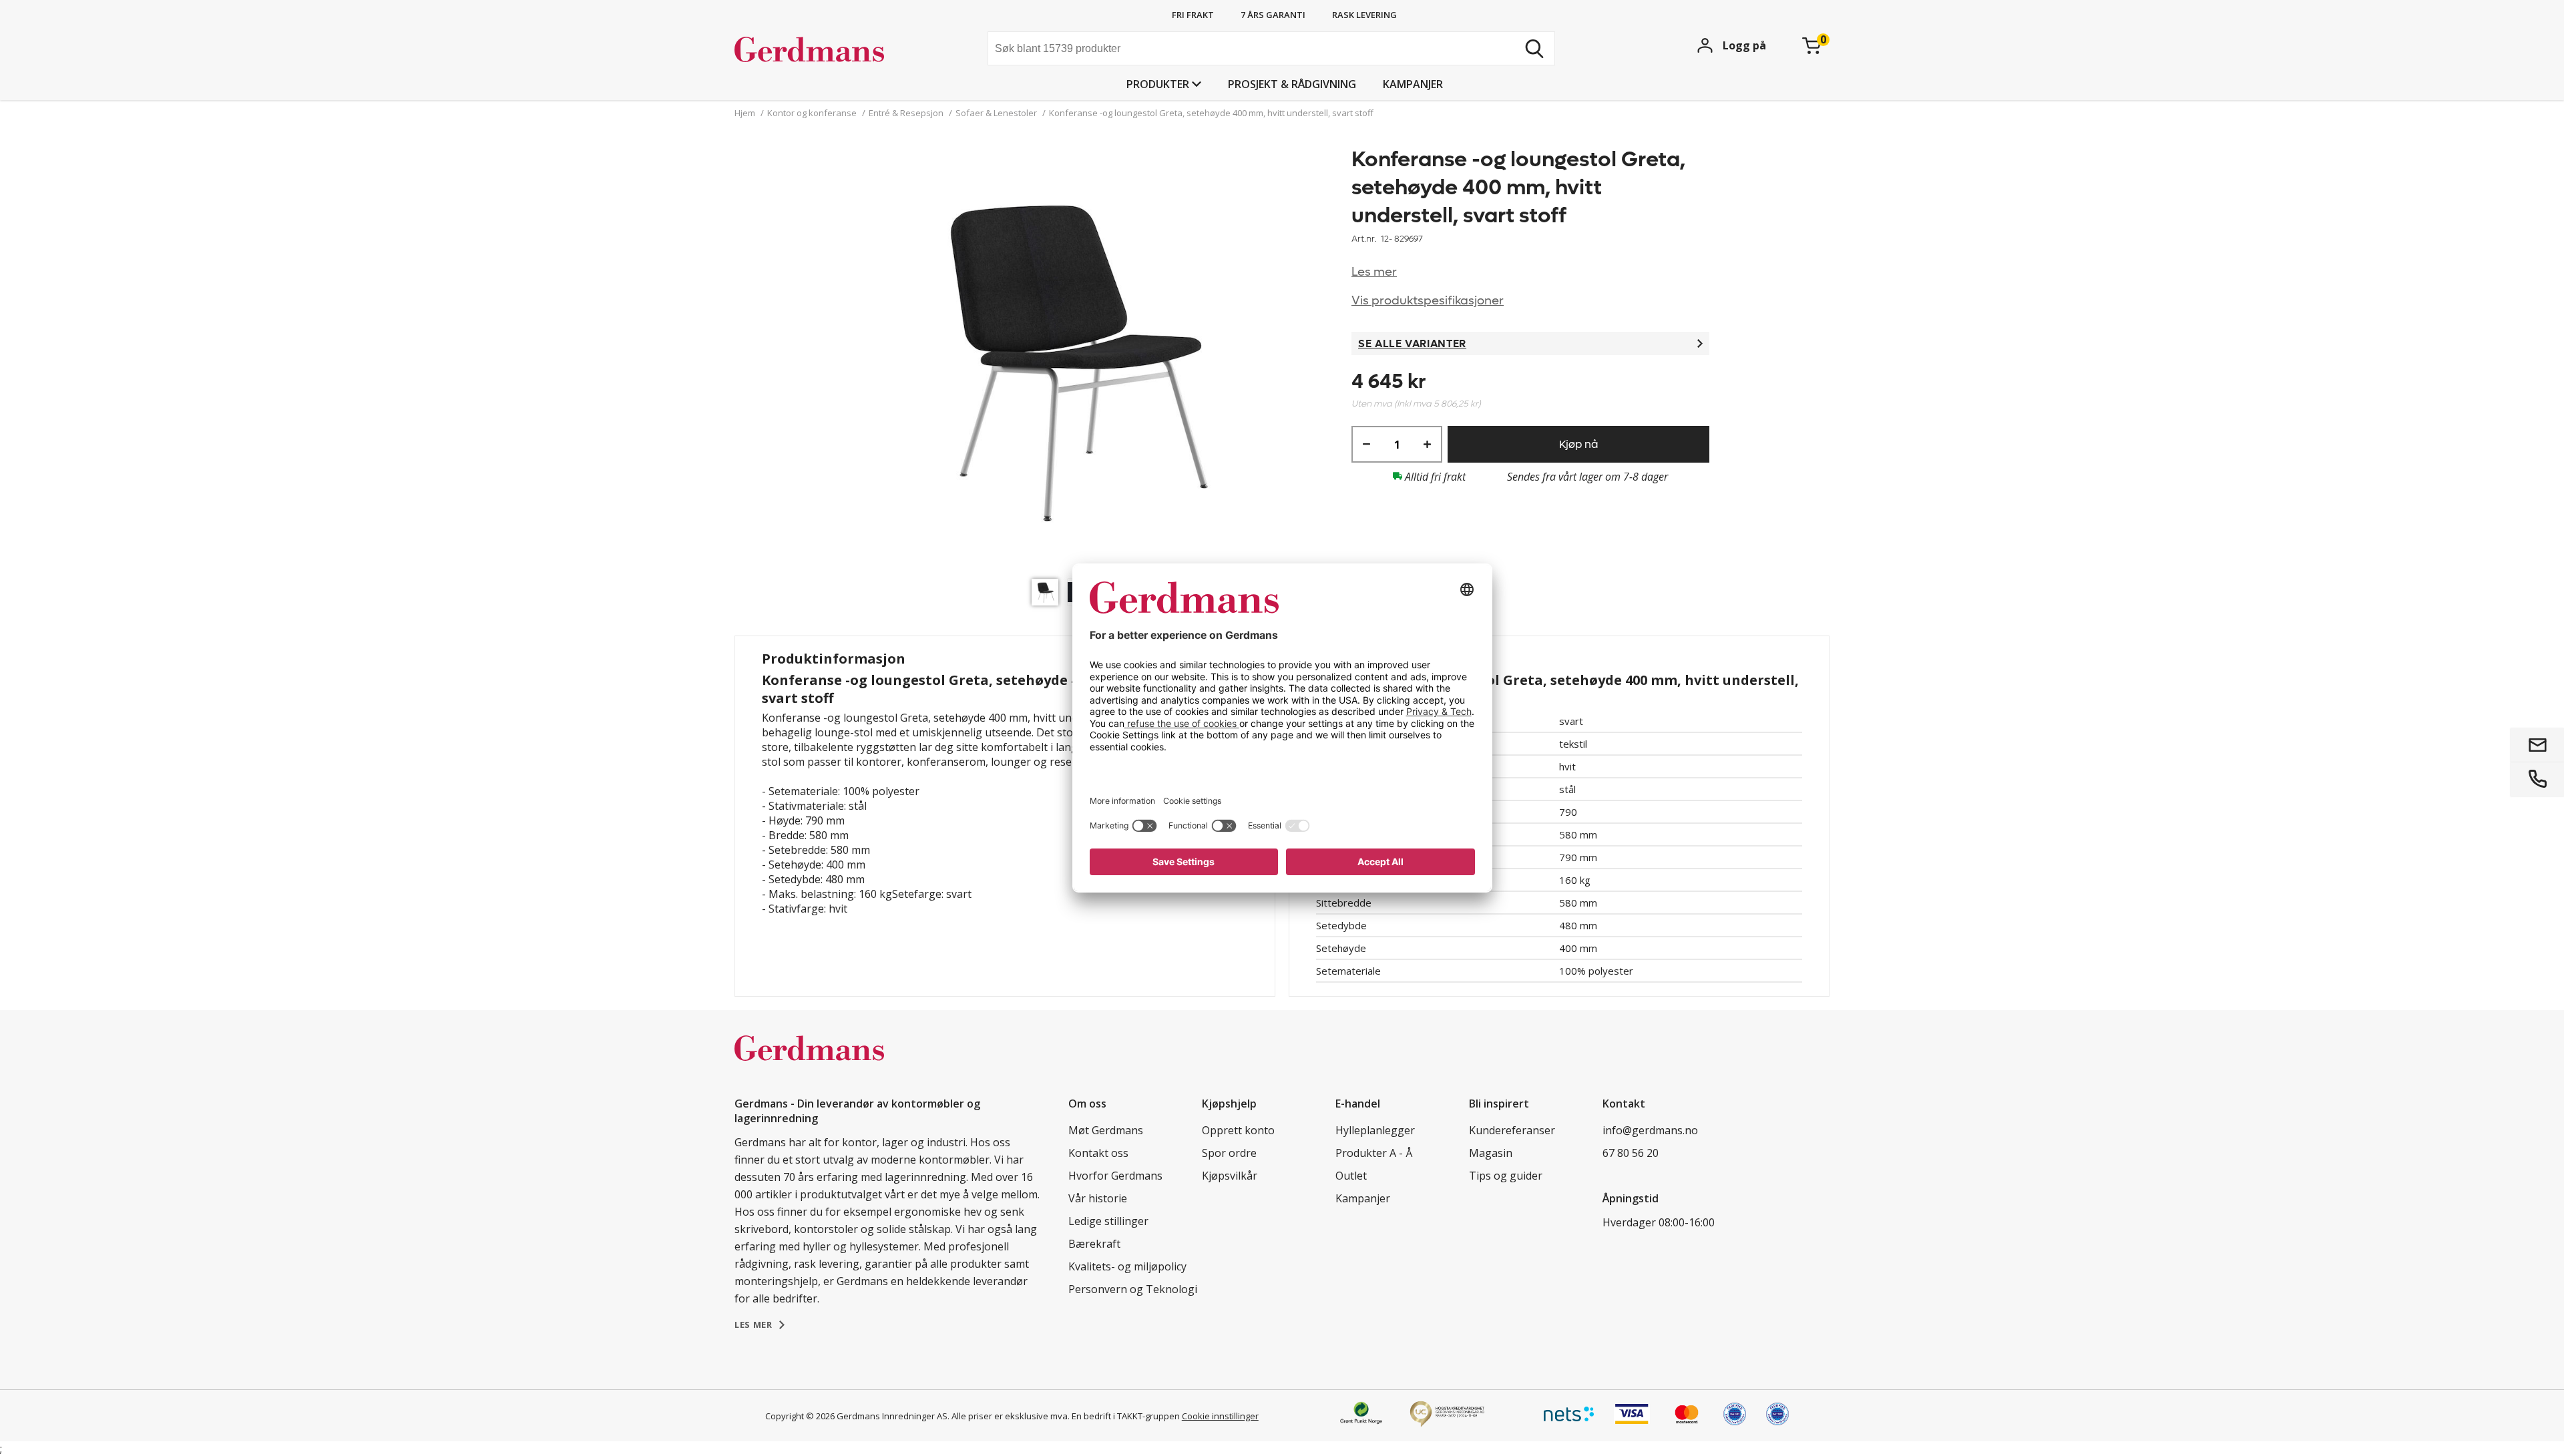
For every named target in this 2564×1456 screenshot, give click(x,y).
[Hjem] (835, 50)
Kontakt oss (1098, 1153)
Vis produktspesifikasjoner (1428, 301)
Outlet (1351, 1176)
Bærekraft (1094, 1244)
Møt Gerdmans (1106, 1130)
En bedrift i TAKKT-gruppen (1126, 1416)
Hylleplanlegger (1375, 1130)
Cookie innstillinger (1220, 1416)
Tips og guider (1506, 1176)
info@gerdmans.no (1650, 1130)
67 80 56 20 (1631, 1153)
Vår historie (1098, 1198)
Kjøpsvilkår (1230, 1176)
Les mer (1374, 272)
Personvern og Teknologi (1133, 1289)
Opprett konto (1238, 1130)
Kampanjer (1413, 84)
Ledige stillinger (1108, 1221)
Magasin (1491, 1153)
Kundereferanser (1512, 1130)
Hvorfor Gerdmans (1115, 1176)
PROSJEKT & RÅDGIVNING (1292, 84)
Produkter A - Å (1374, 1153)
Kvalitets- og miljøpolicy (1127, 1266)
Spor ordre (1229, 1153)
